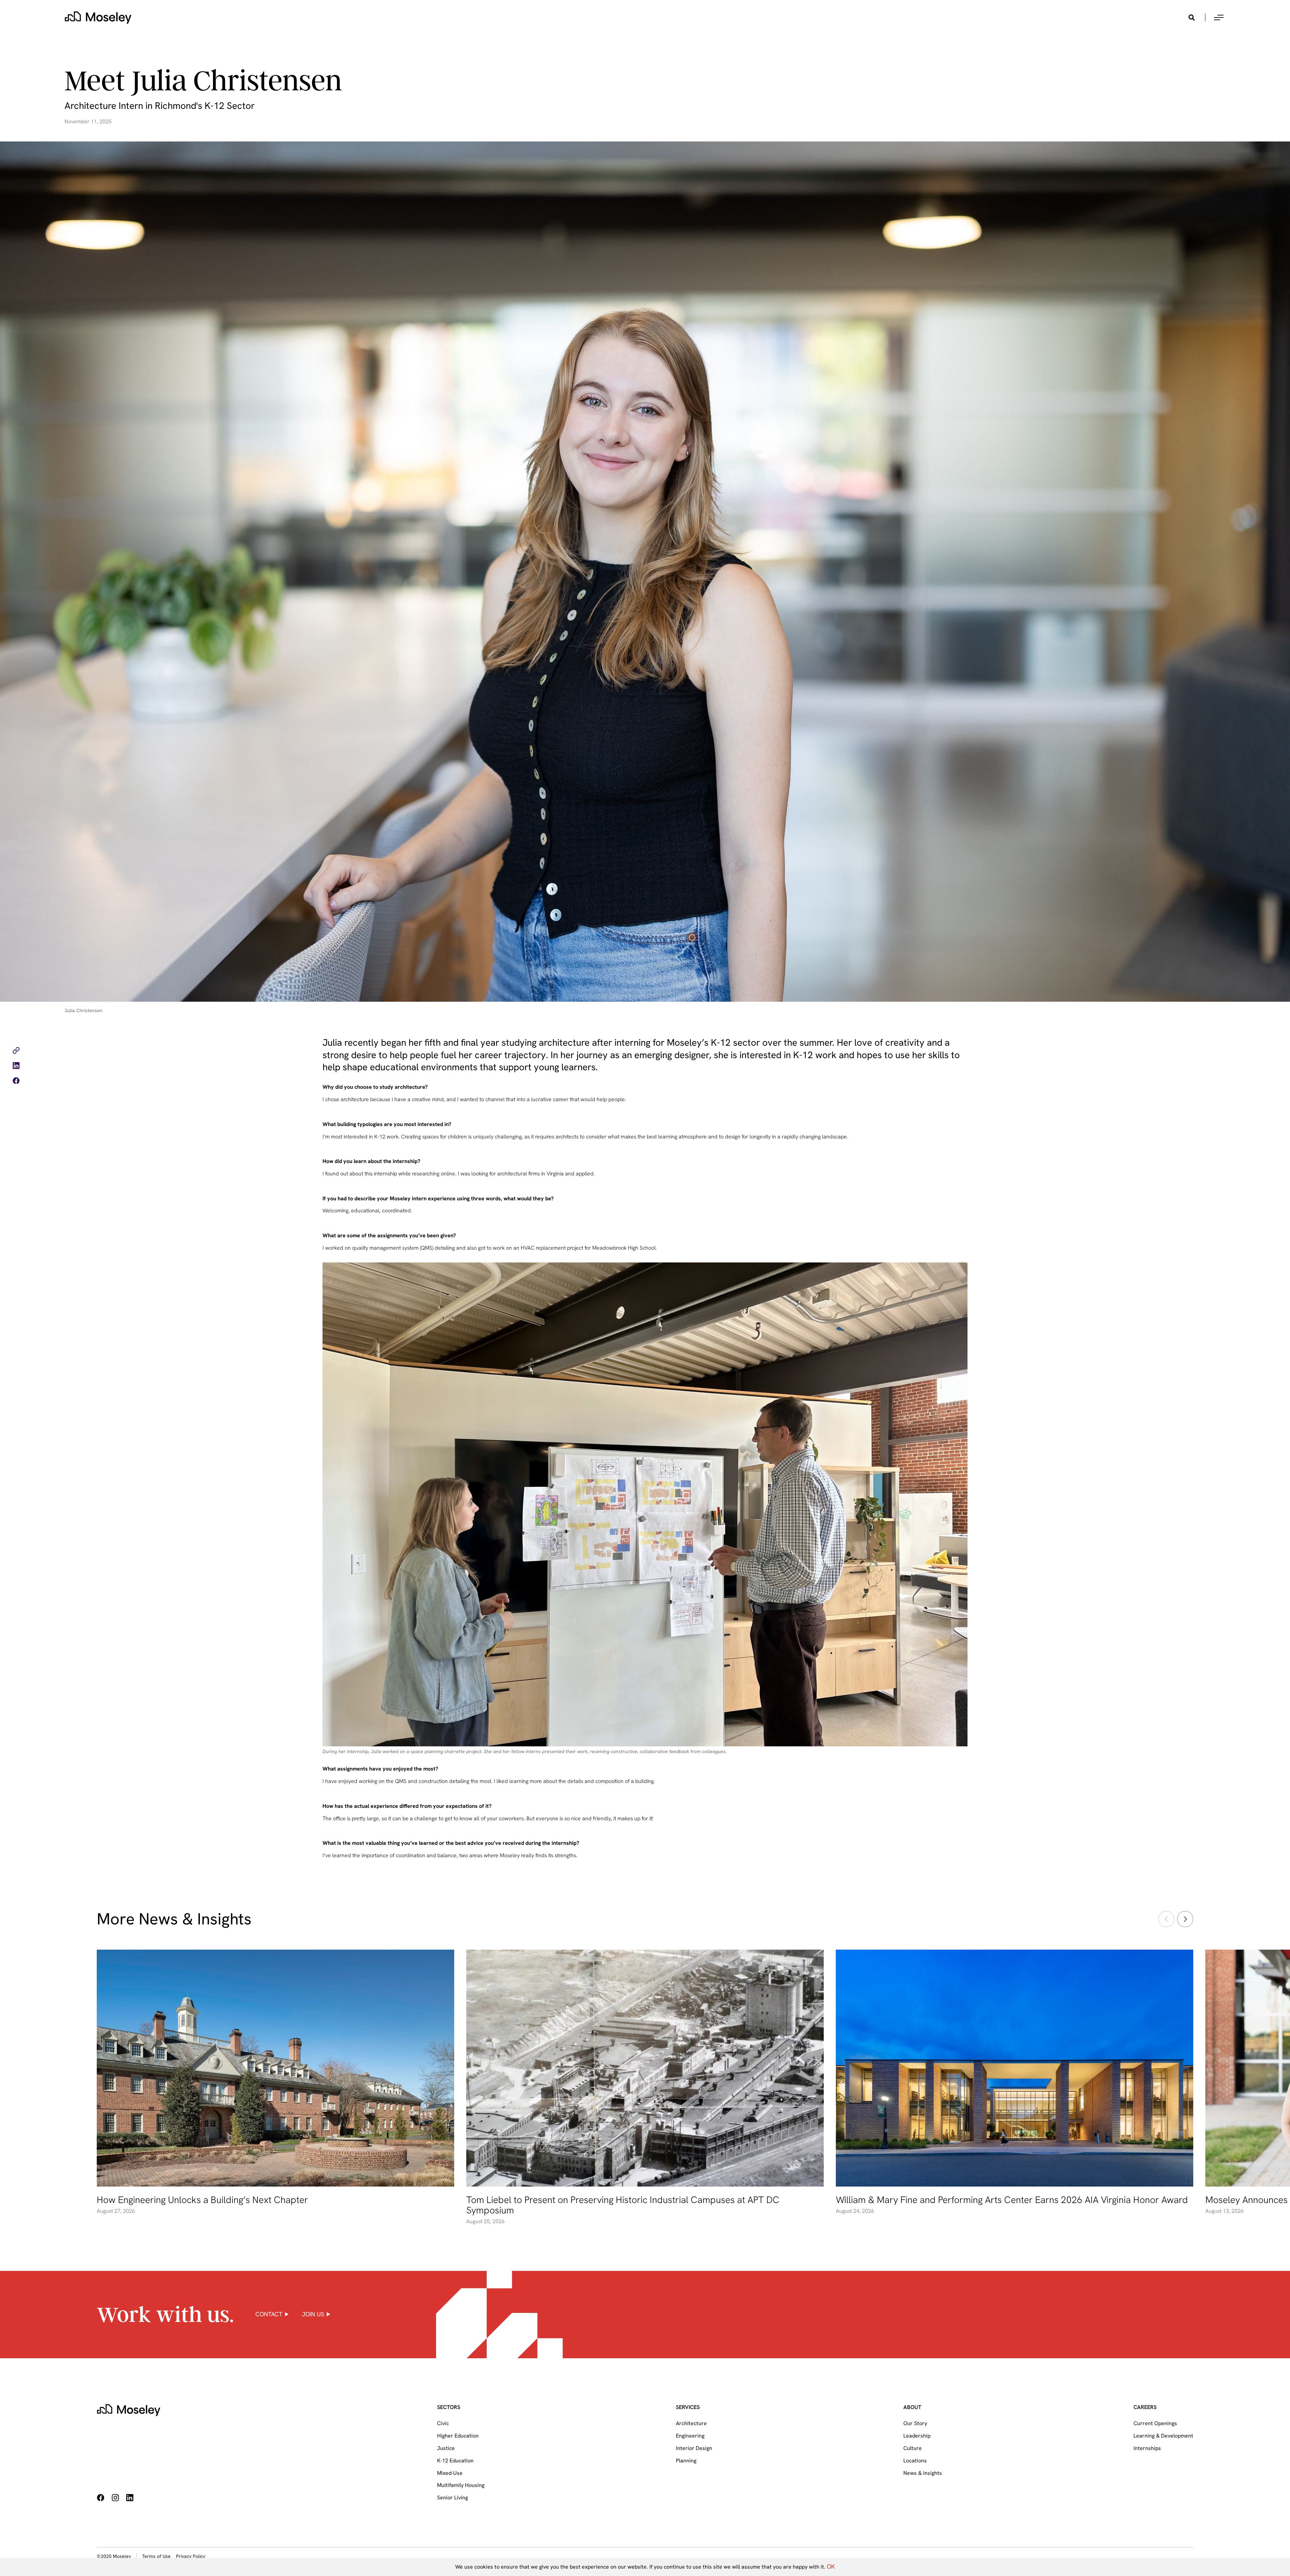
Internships (1147, 2448)
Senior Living (453, 2498)
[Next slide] (1185, 1919)
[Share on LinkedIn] (16, 1067)
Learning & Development (1163, 2436)
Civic (443, 2423)
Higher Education (458, 2436)
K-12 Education (455, 2461)
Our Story (915, 2423)
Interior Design (694, 2448)
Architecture (691, 2423)
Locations (915, 2461)
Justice (446, 2448)
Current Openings (1155, 2423)
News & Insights (923, 2473)
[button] (1219, 17)
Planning (686, 2461)
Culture (913, 2448)
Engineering (690, 2436)
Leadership (917, 2436)
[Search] (1192, 17)
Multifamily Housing (461, 2485)
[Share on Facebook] (16, 1082)
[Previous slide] (1166, 1919)
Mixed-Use (450, 2473)
